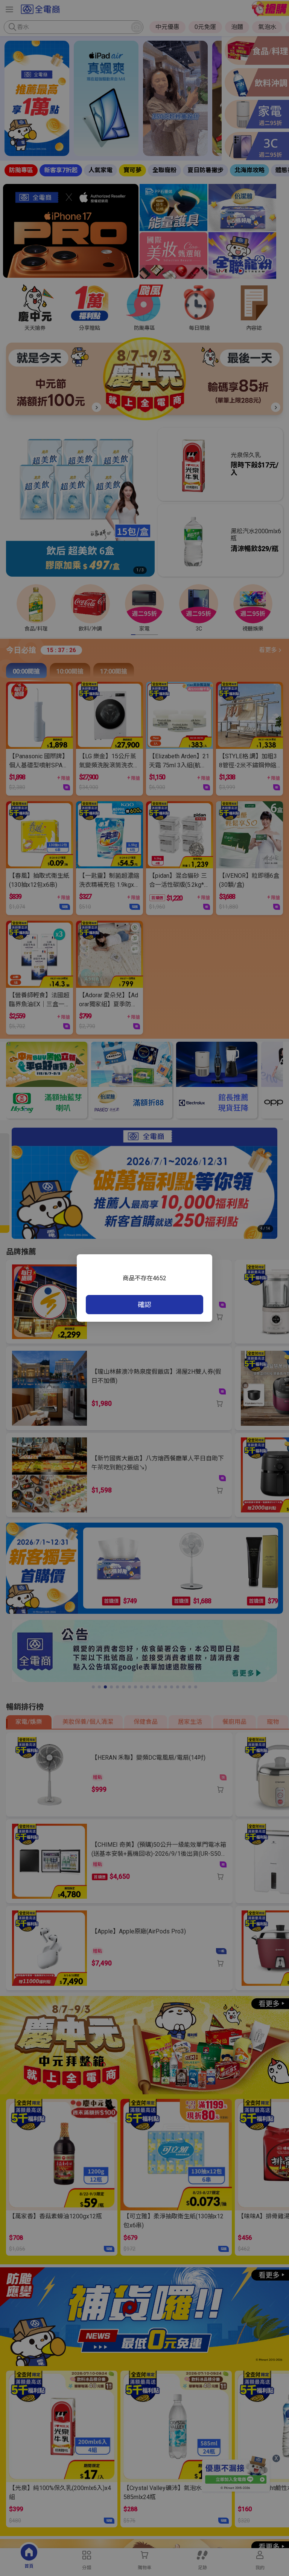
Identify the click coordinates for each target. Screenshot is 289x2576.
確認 (144, 1305)
